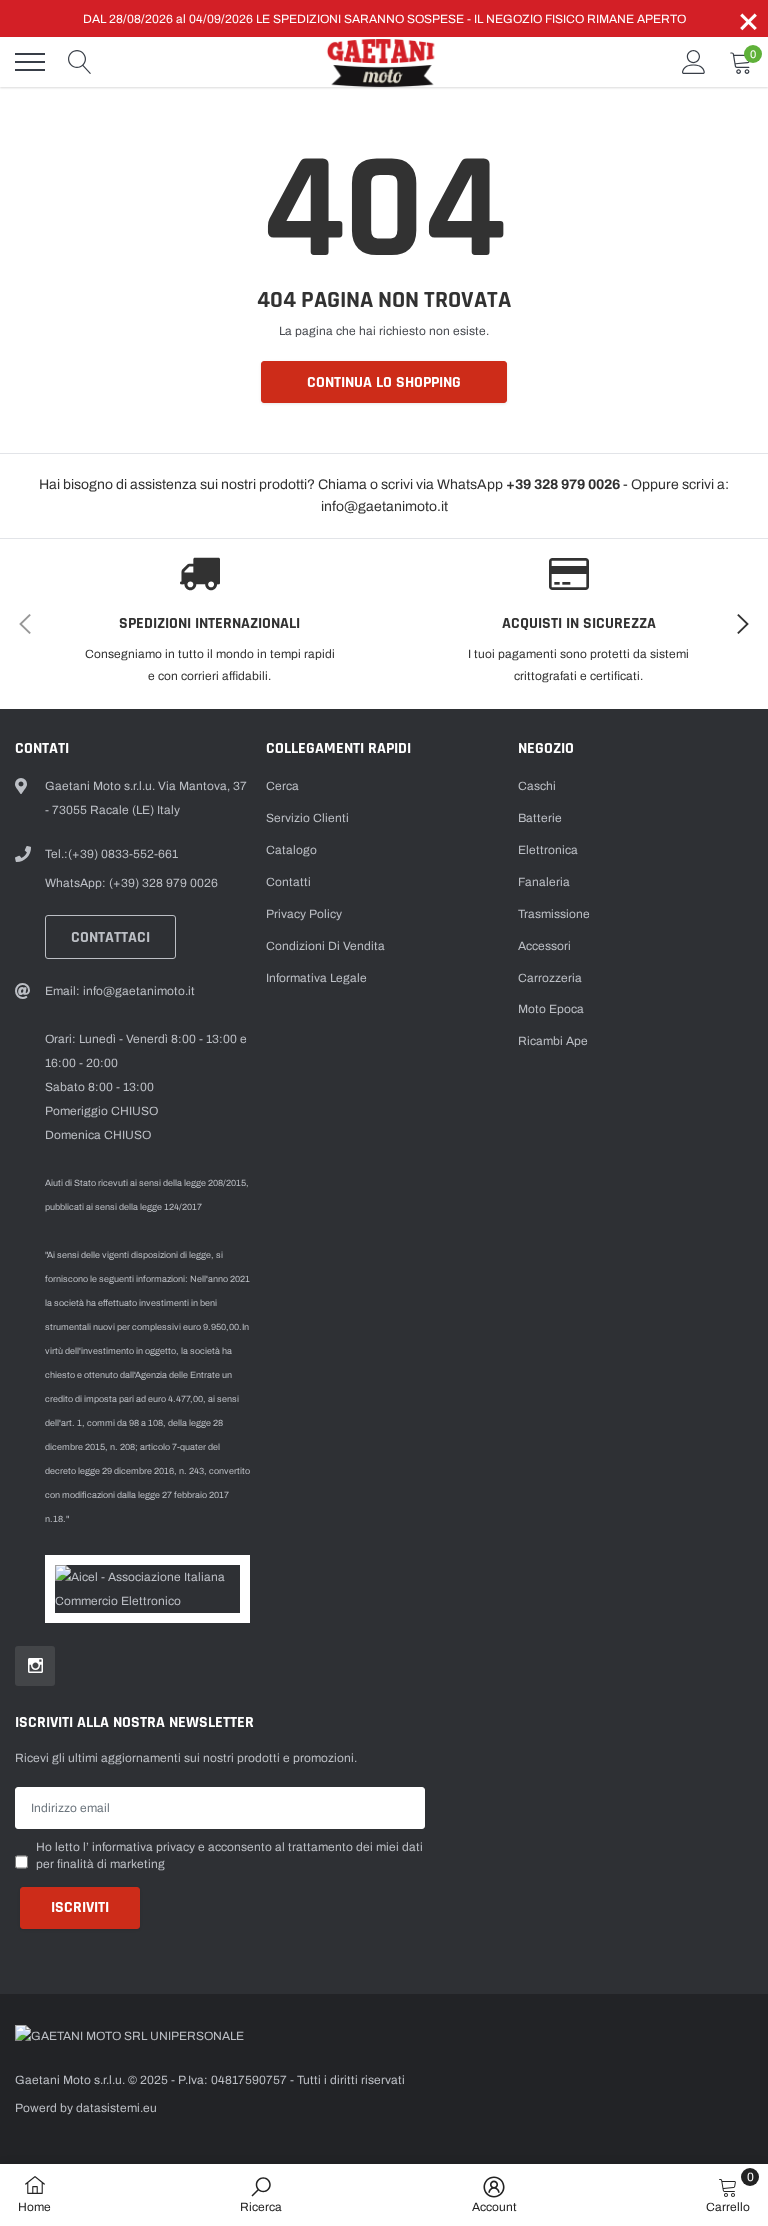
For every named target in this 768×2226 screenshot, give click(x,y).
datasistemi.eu (116, 2108)
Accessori (544, 946)
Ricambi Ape (553, 1041)
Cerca (282, 786)
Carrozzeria (550, 978)
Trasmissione (554, 914)
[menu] (30, 62)
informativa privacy (143, 1847)
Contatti (288, 882)
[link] (35, 1666)
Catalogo (291, 850)
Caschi (537, 786)
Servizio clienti (307, 818)
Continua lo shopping (384, 382)
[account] (694, 62)
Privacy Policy (304, 914)
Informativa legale (316, 978)
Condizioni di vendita (325, 946)
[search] (80, 62)
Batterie (540, 818)
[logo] (384, 62)
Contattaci (110, 937)
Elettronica (548, 850)
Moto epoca (551, 1009)
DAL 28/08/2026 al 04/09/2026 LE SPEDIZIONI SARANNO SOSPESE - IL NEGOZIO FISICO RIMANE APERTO (384, 19)
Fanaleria (544, 882)
